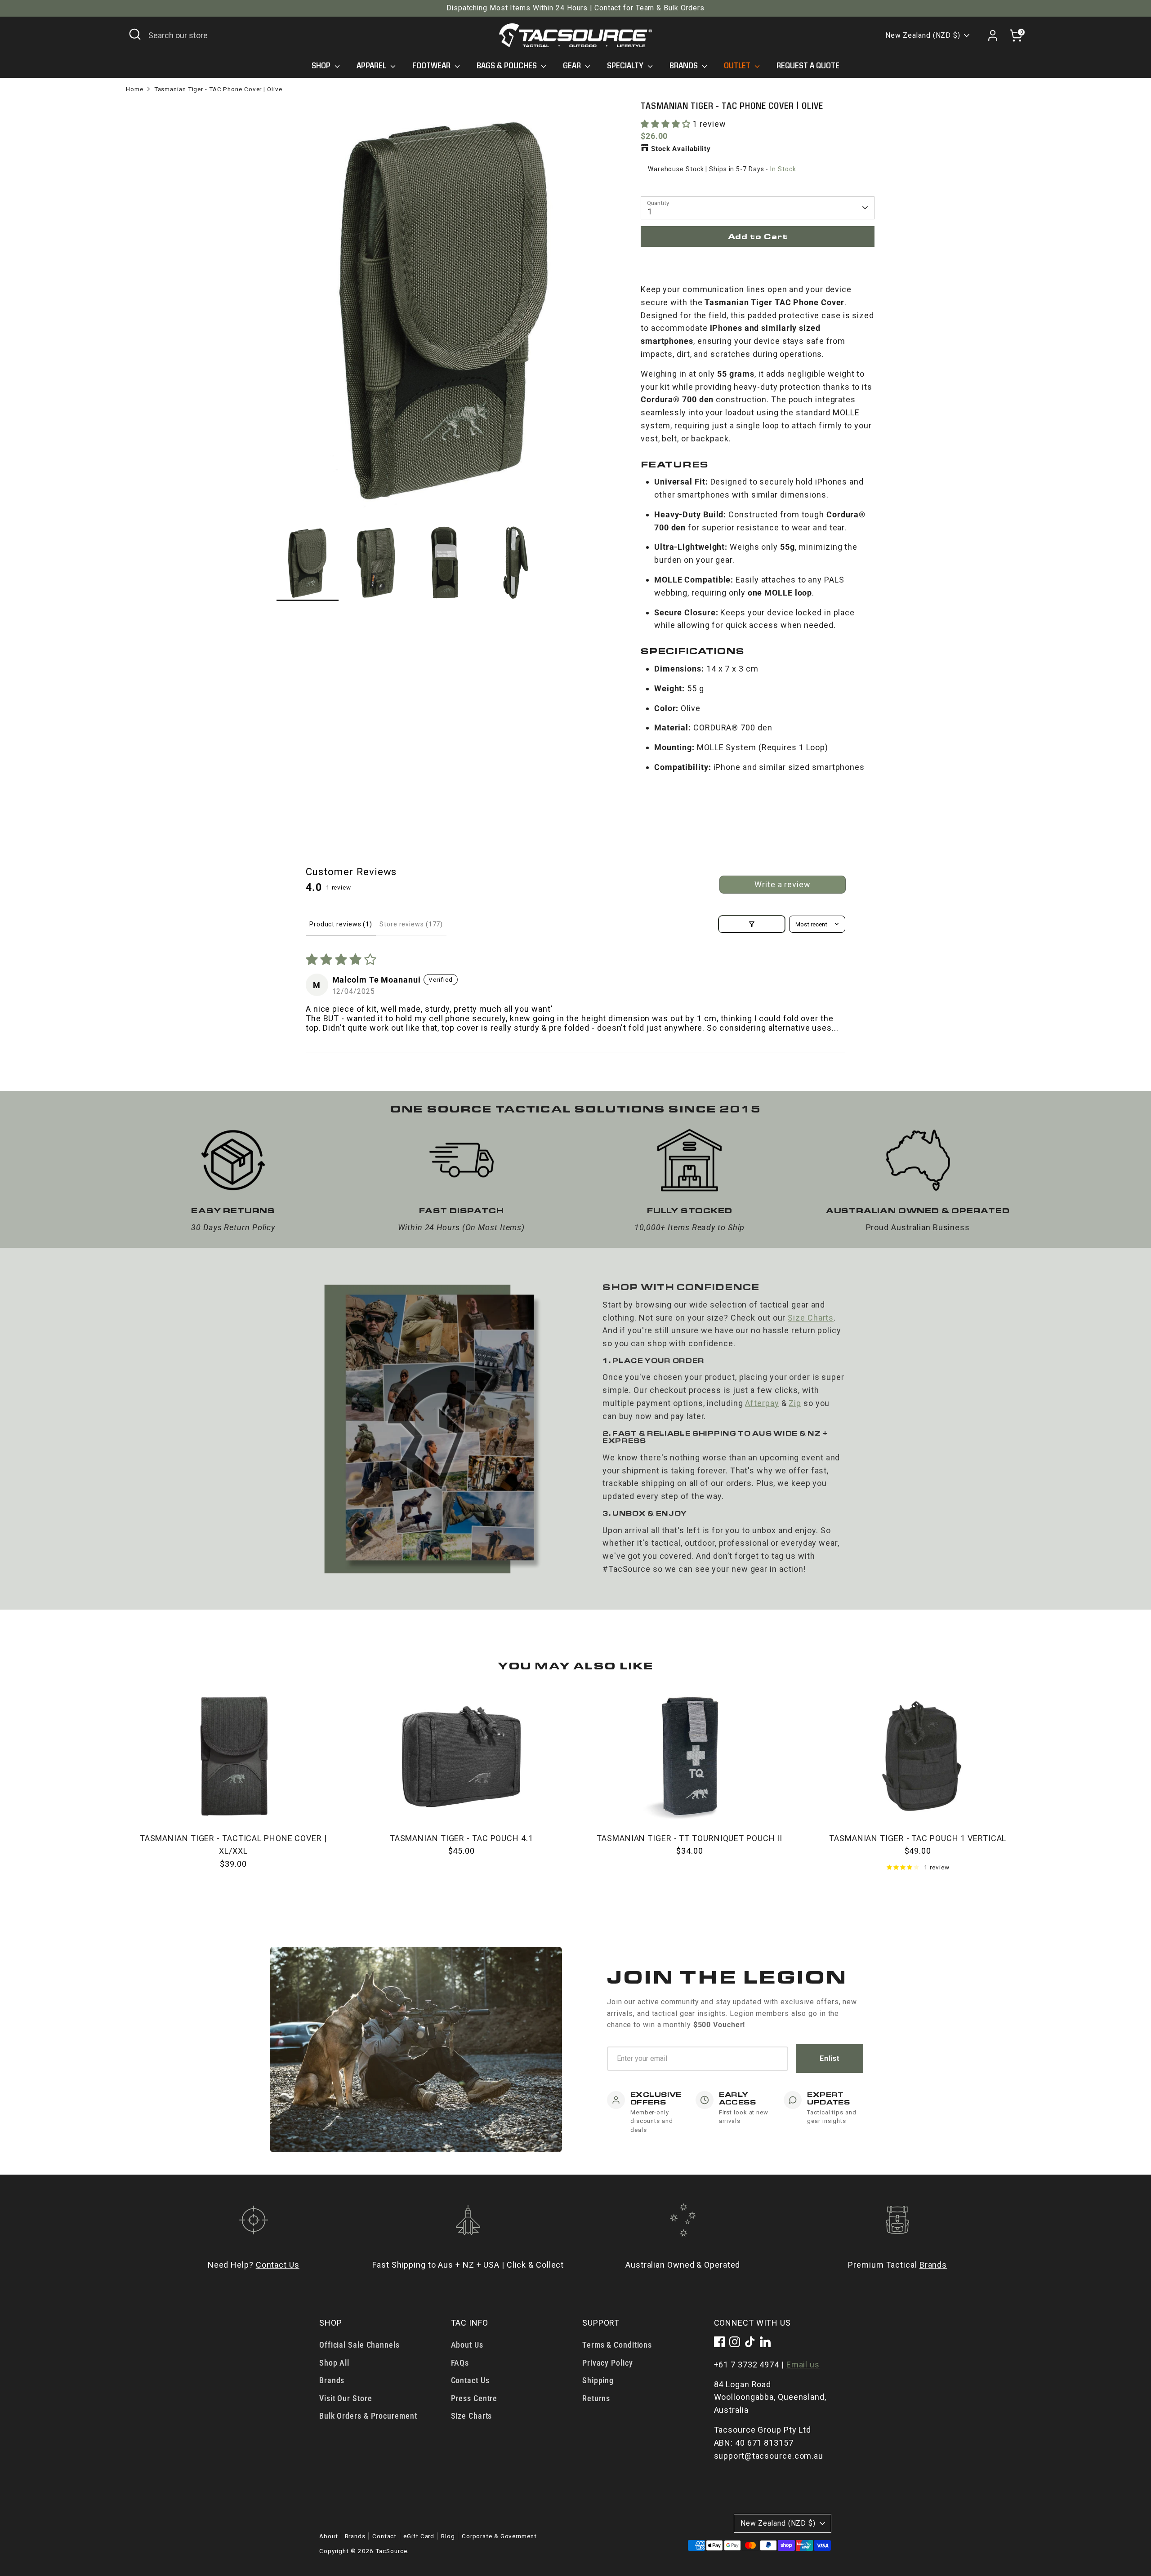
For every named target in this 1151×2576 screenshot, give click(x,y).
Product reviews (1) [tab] (341, 924)
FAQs (460, 2363)
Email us (803, 2365)
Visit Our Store (346, 2398)
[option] (445, 312)
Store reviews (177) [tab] (411, 924)
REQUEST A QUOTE (808, 66)
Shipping (598, 2380)
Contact (384, 2536)
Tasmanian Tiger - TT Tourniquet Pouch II (689, 1838)
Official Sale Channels (359, 2345)
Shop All (334, 2363)
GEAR (573, 66)
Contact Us (278, 2265)
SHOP (322, 66)
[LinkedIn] (765, 2342)
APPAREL (372, 66)
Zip (795, 1403)
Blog (448, 2536)
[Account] (993, 36)
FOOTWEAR (432, 66)
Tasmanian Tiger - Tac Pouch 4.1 (462, 1838)
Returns (596, 2398)
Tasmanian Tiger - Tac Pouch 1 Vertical (918, 1838)
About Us (467, 2345)
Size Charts (811, 1318)
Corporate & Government (499, 2536)
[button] (667, 124)
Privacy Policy (608, 2363)
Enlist (830, 2058)
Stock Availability (681, 149)
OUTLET (738, 66)
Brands (933, 2265)
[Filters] (752, 924)
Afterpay (762, 1403)
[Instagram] (735, 2342)
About (329, 2536)
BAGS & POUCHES (508, 66)
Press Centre (474, 2398)
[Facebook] (719, 2342)
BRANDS (685, 66)
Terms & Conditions (617, 2345)
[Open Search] (135, 34)
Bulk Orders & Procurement (368, 2416)
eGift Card (419, 2536)
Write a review (783, 884)
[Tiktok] (750, 2342)
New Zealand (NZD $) (923, 35)
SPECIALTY (626, 66)
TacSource (391, 2551)
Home (135, 89)
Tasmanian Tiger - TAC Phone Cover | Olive (218, 89)
